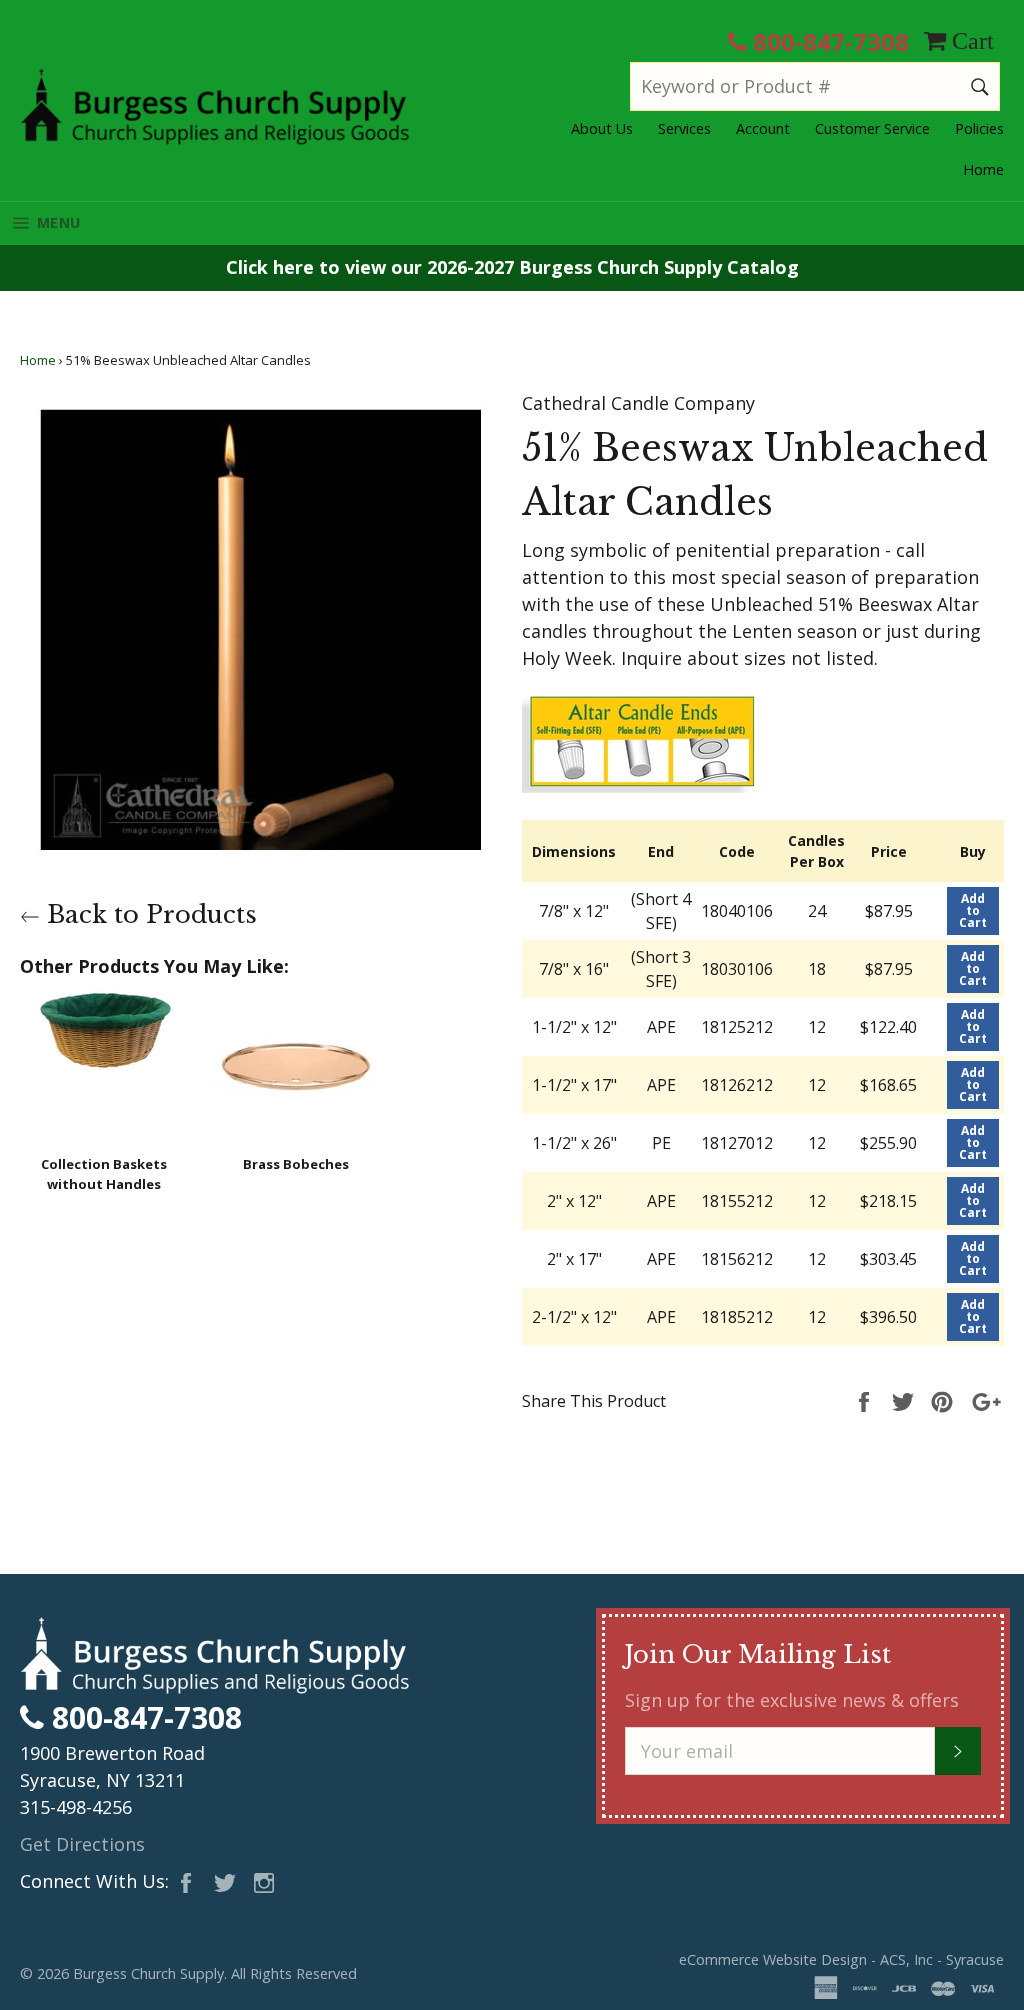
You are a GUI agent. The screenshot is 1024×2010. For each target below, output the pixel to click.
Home (983, 169)
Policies (979, 128)
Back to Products (148, 914)
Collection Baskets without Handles (104, 1174)
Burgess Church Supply (148, 1973)
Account (763, 128)
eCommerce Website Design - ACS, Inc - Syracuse (841, 1959)
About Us (602, 128)
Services (684, 128)
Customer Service (872, 128)
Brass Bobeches (296, 1164)
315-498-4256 (76, 1807)
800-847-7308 (828, 41)
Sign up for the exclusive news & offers (792, 1700)
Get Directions (82, 1844)
